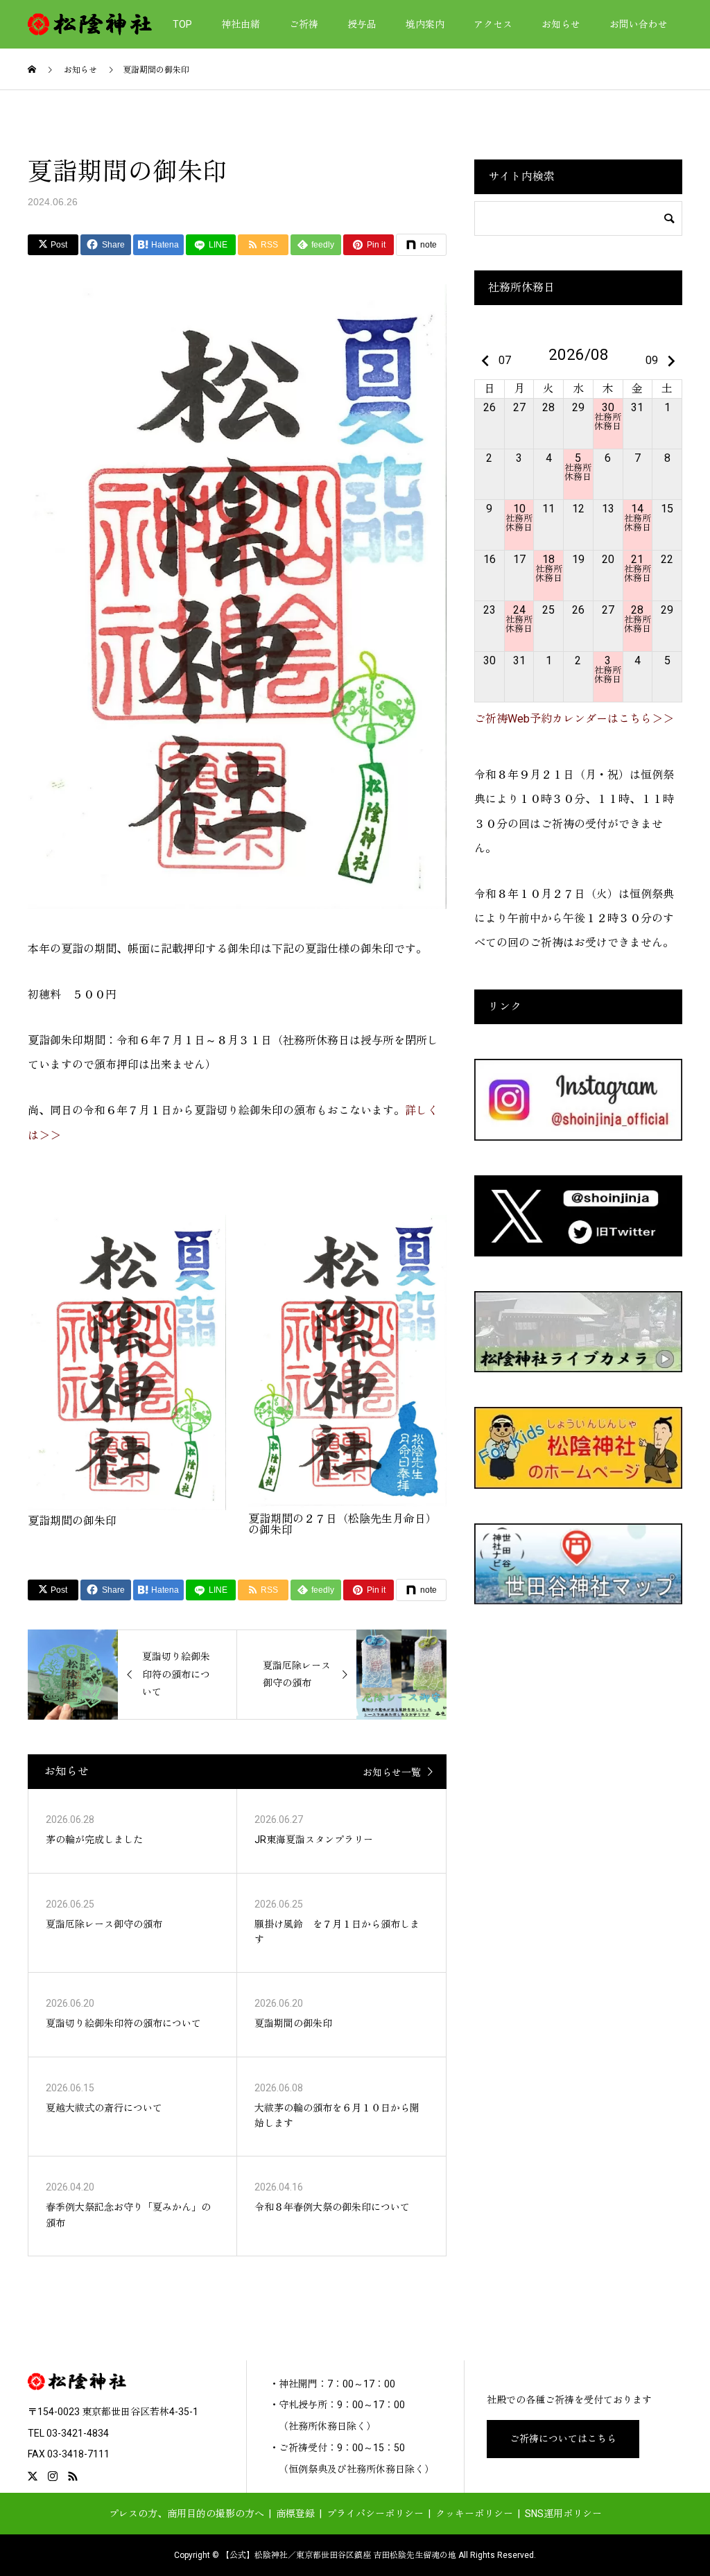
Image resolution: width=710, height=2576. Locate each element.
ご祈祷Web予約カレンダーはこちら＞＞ (574, 719)
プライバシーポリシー (375, 2514)
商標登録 (295, 2514)
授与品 (362, 24)
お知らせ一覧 (392, 1772)
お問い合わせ (639, 24)
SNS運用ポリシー (563, 2514)
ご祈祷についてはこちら (563, 2439)
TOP (182, 24)
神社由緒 (241, 24)
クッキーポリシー (474, 2514)
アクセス (493, 24)
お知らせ (561, 24)
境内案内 (425, 24)
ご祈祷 (304, 24)
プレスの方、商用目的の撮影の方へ (187, 2514)
